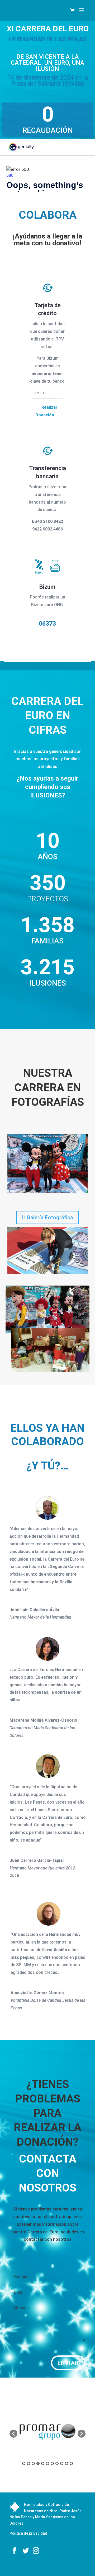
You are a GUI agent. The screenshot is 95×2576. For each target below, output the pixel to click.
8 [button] (57, 2463)
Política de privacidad (28, 2533)
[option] (47, 2431)
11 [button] (71, 2463)
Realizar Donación (46, 411)
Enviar (68, 2363)
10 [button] (66, 2463)
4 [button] (38, 2463)
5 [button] (43, 2463)
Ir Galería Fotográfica (47, 1218)
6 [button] (47, 2463)
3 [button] (33, 2463)
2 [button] (28, 2463)
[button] (13, 2434)
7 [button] (52, 2463)
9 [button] (62, 2463)
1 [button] (24, 2463)
